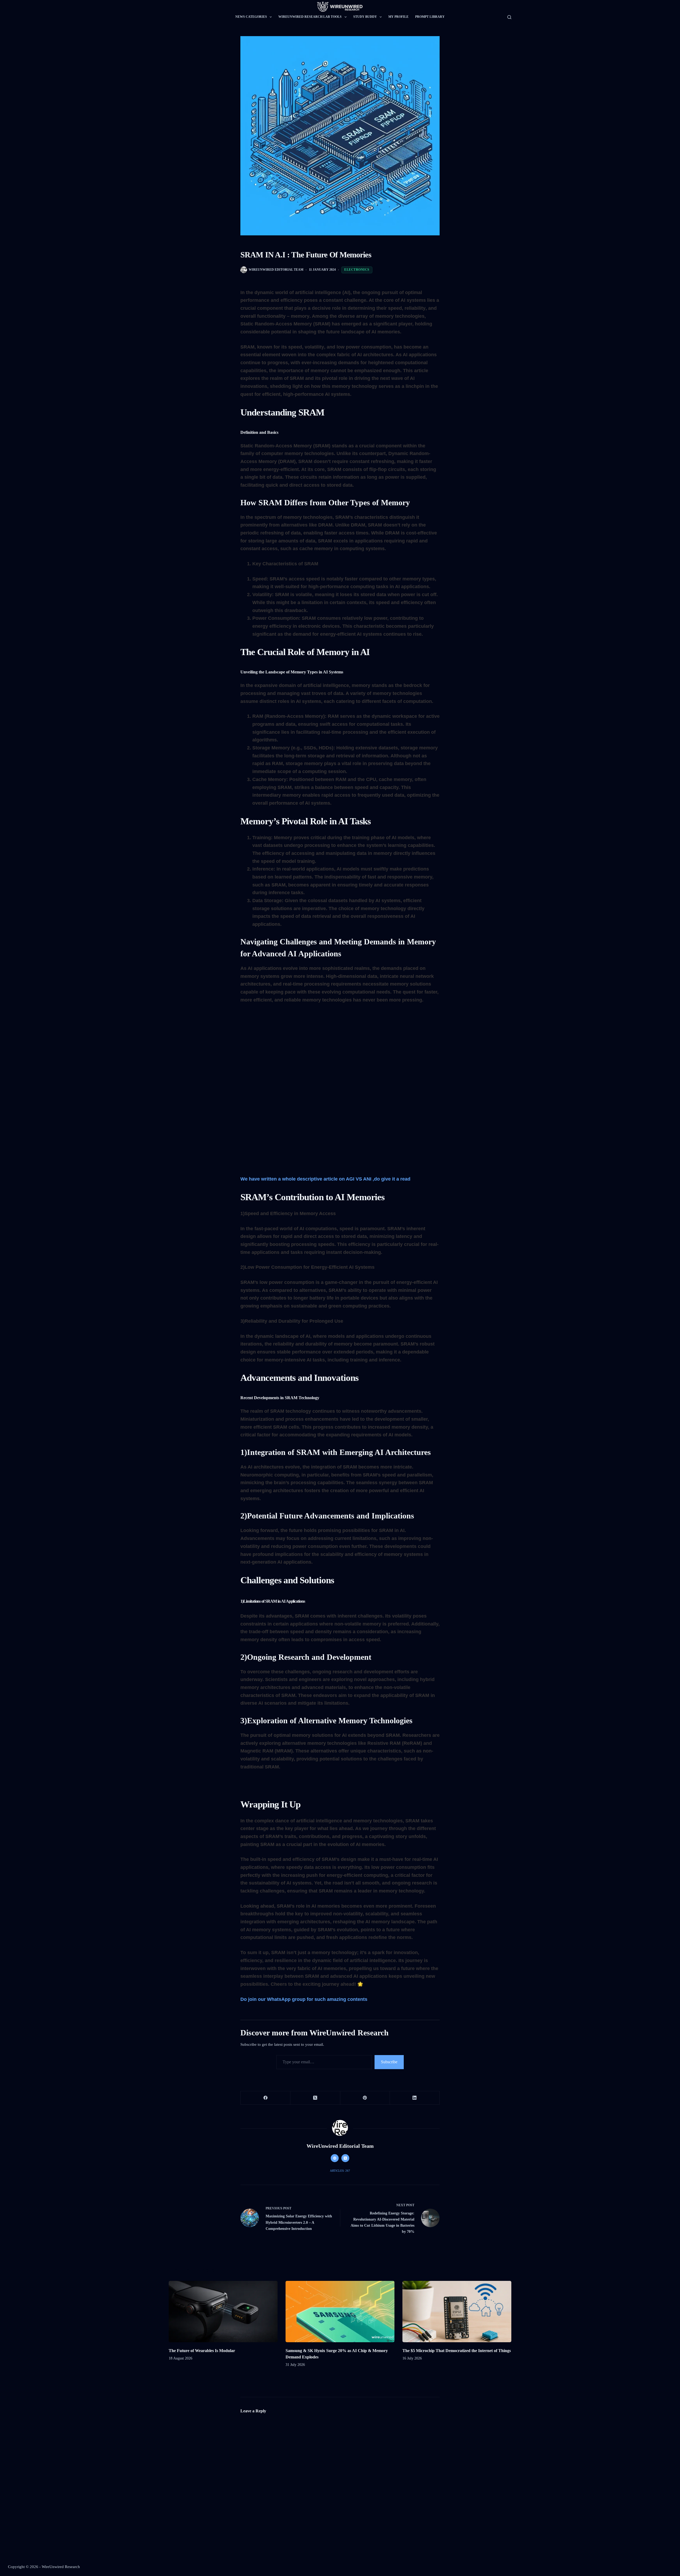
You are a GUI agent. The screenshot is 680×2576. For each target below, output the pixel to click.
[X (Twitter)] (315, 2098)
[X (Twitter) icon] (345, 2158)
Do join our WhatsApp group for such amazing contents (305, 1999)
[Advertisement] (340, 1049)
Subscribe (389, 2062)
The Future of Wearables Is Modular (202, 2351)
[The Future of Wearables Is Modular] (223, 2312)
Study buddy (365, 17)
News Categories (251, 17)
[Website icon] (335, 2158)
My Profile (398, 17)
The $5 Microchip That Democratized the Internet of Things (457, 2351)
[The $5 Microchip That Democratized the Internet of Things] (457, 2312)
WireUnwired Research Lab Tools (310, 17)
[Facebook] (265, 2098)
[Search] (509, 17)
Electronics (357, 270)
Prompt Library (430, 17)
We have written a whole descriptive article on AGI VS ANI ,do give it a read (325, 1179)
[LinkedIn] (415, 2098)
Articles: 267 (340, 2171)
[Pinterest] (365, 2098)
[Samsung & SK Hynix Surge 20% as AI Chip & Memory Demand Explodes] (340, 2312)
